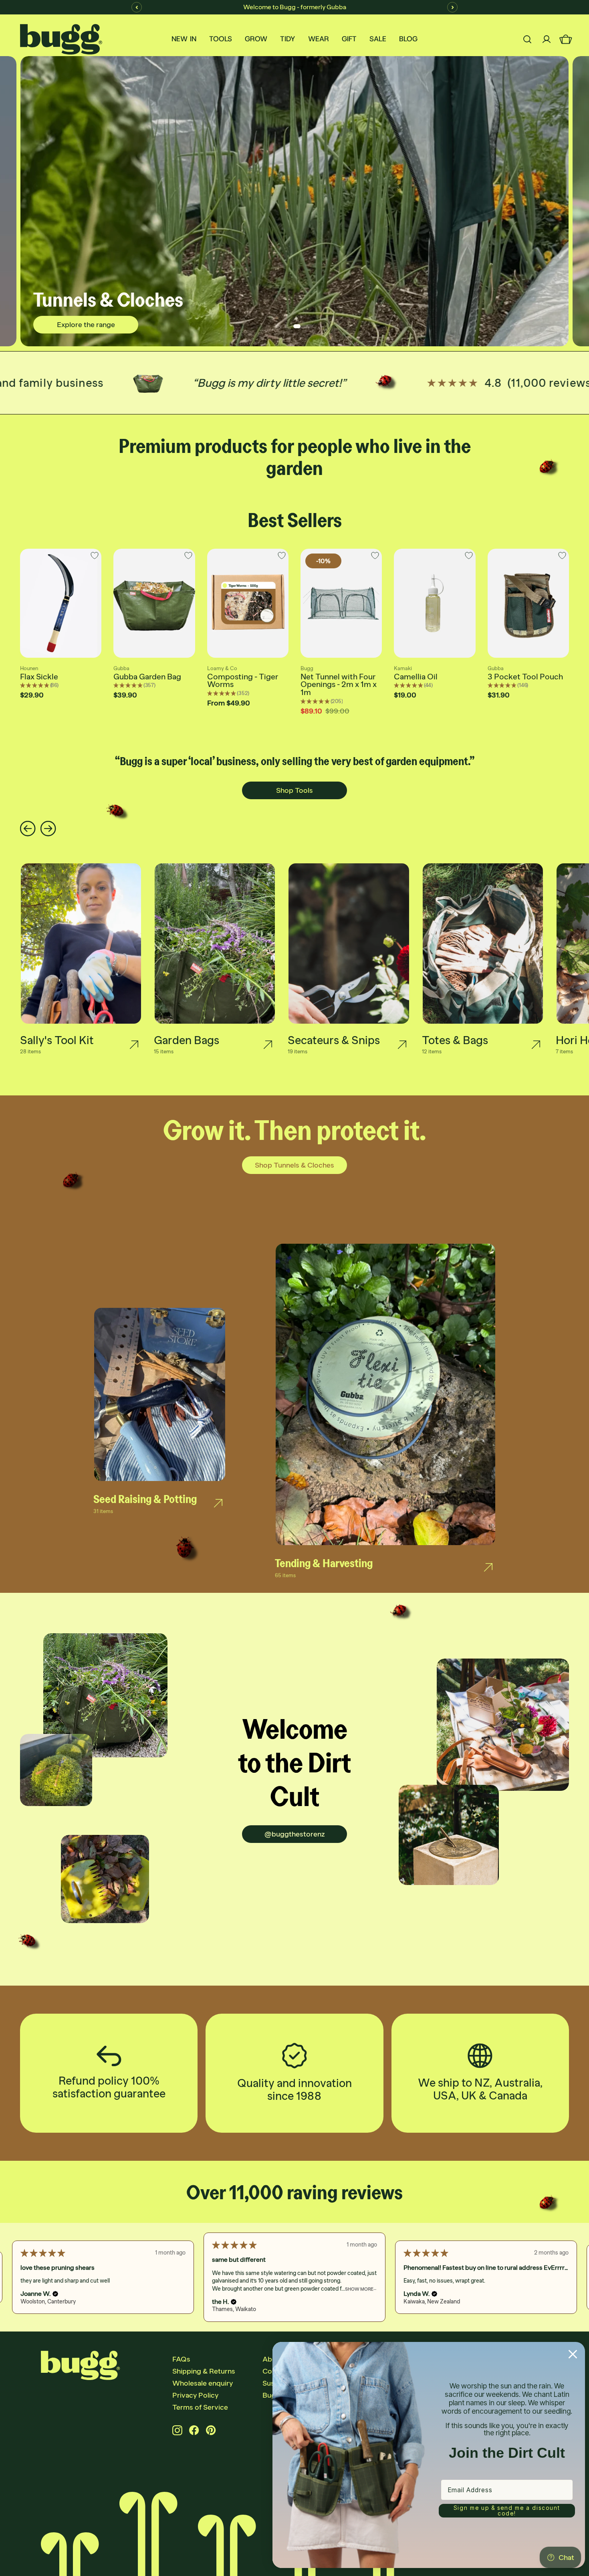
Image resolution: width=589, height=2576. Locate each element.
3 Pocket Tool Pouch (525, 677)
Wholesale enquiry (203, 2383)
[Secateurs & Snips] (402, 1045)
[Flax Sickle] (61, 603)
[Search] (527, 39)
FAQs (181, 2359)
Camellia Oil (416, 677)
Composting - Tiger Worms (243, 681)
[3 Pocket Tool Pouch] (528, 603)
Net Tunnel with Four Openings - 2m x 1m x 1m (339, 685)
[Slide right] (48, 829)
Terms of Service (200, 2407)
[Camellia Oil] (435, 603)
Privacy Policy (195, 2395)
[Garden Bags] (268, 1045)
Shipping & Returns (204, 2371)
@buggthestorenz (295, 1834)
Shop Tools (294, 790)
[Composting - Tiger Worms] (248, 603)
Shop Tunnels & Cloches (294, 1165)
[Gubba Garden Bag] (154, 603)
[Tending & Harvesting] (488, 1568)
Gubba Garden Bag (147, 677)
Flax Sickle (39, 677)
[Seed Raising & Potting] (218, 1503)
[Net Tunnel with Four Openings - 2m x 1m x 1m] (341, 603)
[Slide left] (28, 829)
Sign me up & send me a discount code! (507, 2510)
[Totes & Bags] (536, 1045)
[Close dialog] (573, 2354)
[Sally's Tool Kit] (134, 1045)
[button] (51, 2294)
